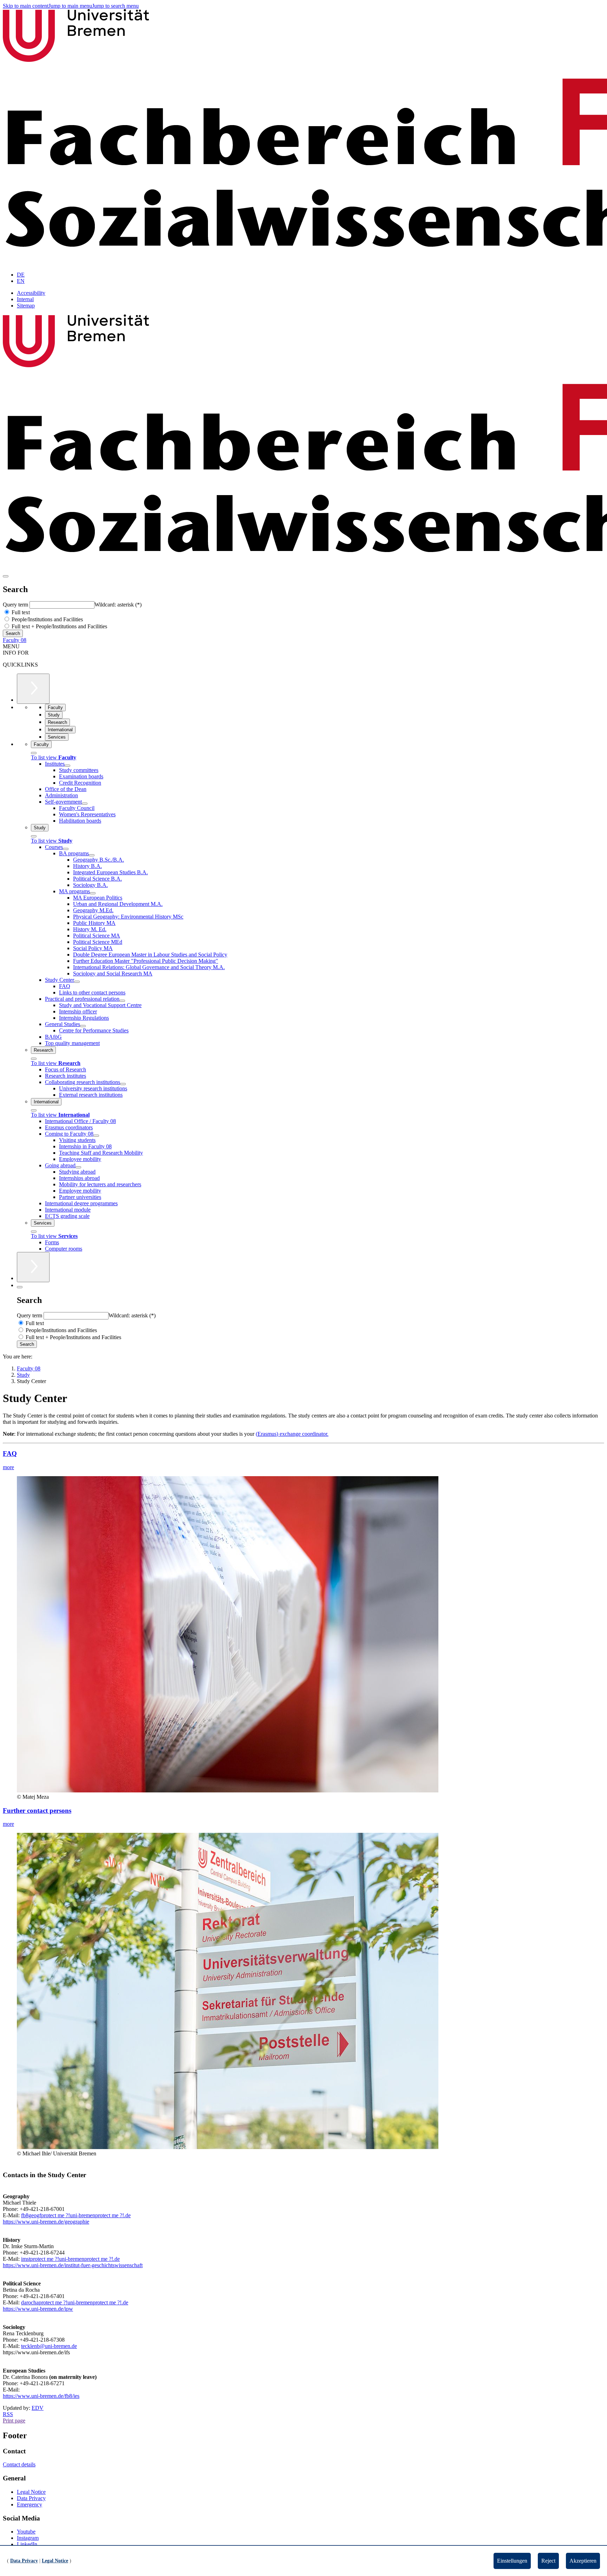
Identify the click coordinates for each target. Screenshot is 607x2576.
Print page (14, 2421)
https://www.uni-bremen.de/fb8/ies (41, 2396)
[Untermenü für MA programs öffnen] (93, 893)
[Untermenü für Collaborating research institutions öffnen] (123, 1084)
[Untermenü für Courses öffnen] (66, 849)
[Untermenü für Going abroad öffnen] (78, 1167)
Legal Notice (31, 2492)
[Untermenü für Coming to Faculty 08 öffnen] (96, 1136)
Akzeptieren (583, 2561)
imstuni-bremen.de (70, 2259)
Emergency (30, 2504)
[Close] (34, 753)
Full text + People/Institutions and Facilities (59, 626)
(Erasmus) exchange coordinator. (292, 1434)
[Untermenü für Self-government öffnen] (85, 804)
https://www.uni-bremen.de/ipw (38, 2309)
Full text (20, 612)
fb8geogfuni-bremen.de (76, 2215)
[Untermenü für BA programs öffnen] (92, 855)
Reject (548, 2561)
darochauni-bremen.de (75, 2302)
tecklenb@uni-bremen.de (49, 2346)
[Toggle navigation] (6, 576)
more (8, 1467)
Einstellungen (512, 2561)
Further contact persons (37, 1811)
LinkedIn (27, 2544)
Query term (16, 605)
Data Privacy (31, 2498)
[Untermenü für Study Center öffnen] (77, 982)
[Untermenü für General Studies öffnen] (83, 1026)
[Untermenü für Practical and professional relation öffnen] (122, 1001)
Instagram (28, 2538)
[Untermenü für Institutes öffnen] (67, 766)
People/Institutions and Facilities (47, 619)
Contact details (19, 2464)
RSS (8, 2414)
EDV (38, 2408)
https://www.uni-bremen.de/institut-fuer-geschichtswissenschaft (73, 2265)
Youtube (26, 2532)
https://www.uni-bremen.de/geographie (46, 2222)
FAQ (10, 1454)
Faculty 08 (15, 640)
